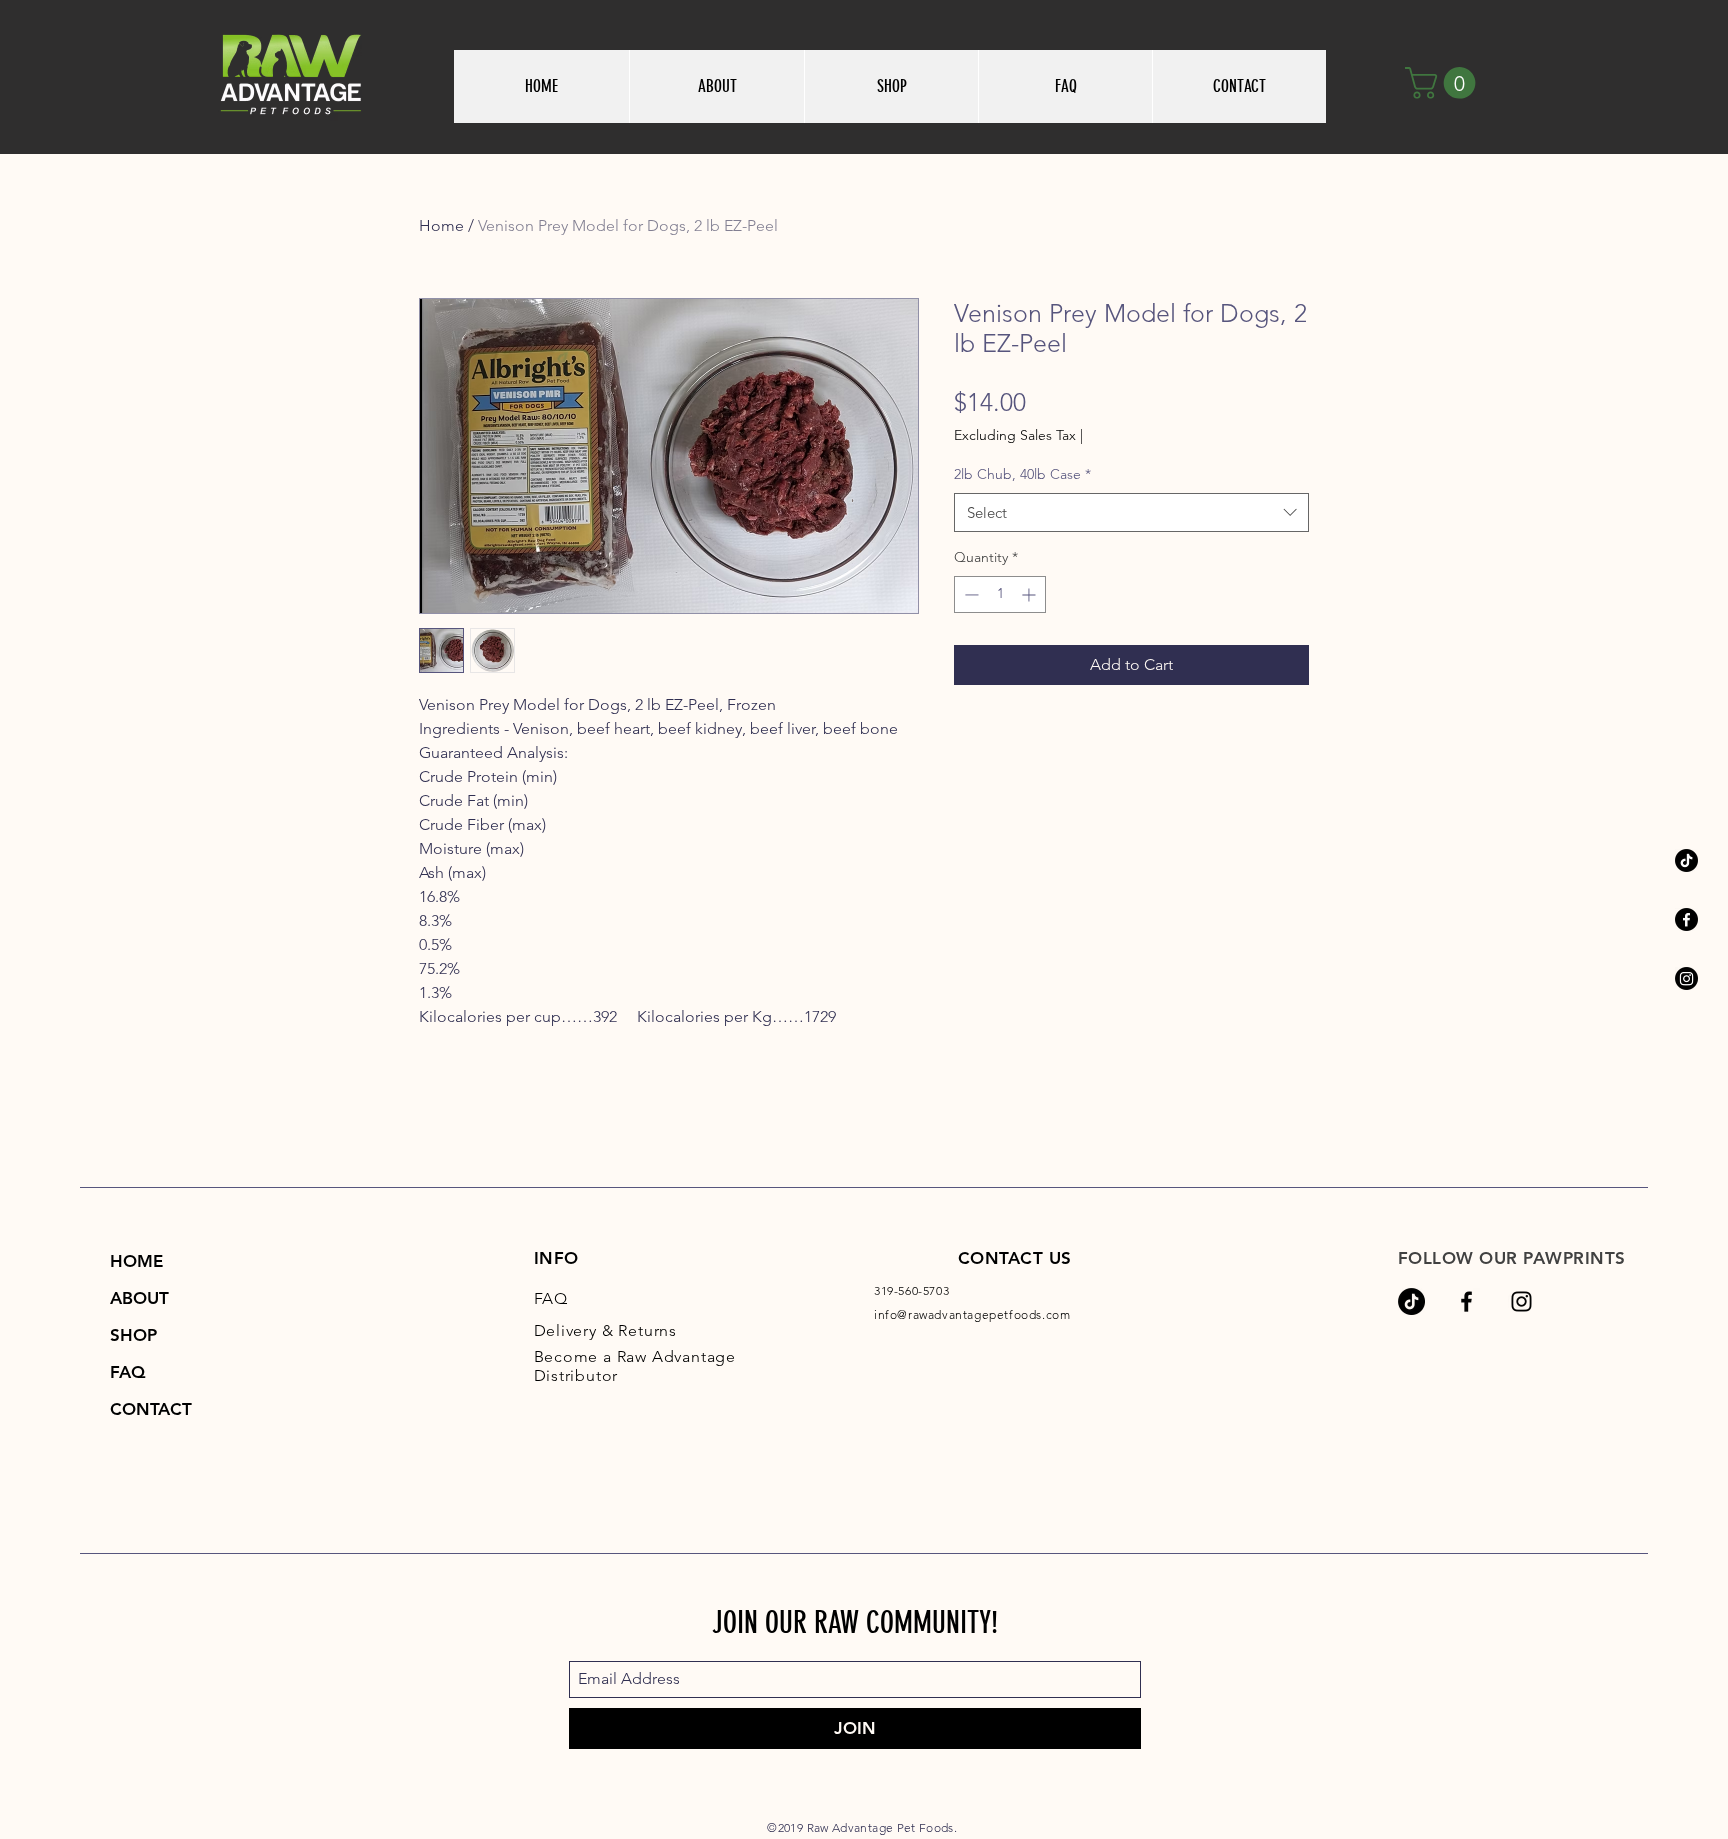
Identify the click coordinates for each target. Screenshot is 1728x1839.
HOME (136, 1261)
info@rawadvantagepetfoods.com (972, 1314)
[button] (1444, 83)
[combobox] (1131, 512)
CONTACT (151, 1409)
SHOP (133, 1335)
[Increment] (1030, 594)
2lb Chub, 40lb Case (1022, 474)
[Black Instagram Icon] (1521, 1301)
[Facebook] (1686, 919)
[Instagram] (1686, 978)
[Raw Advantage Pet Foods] (1466, 1301)
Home (441, 225)
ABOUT (139, 1298)
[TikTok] (1686, 860)
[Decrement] (969, 594)
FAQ (127, 1372)
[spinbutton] (1000, 594)
